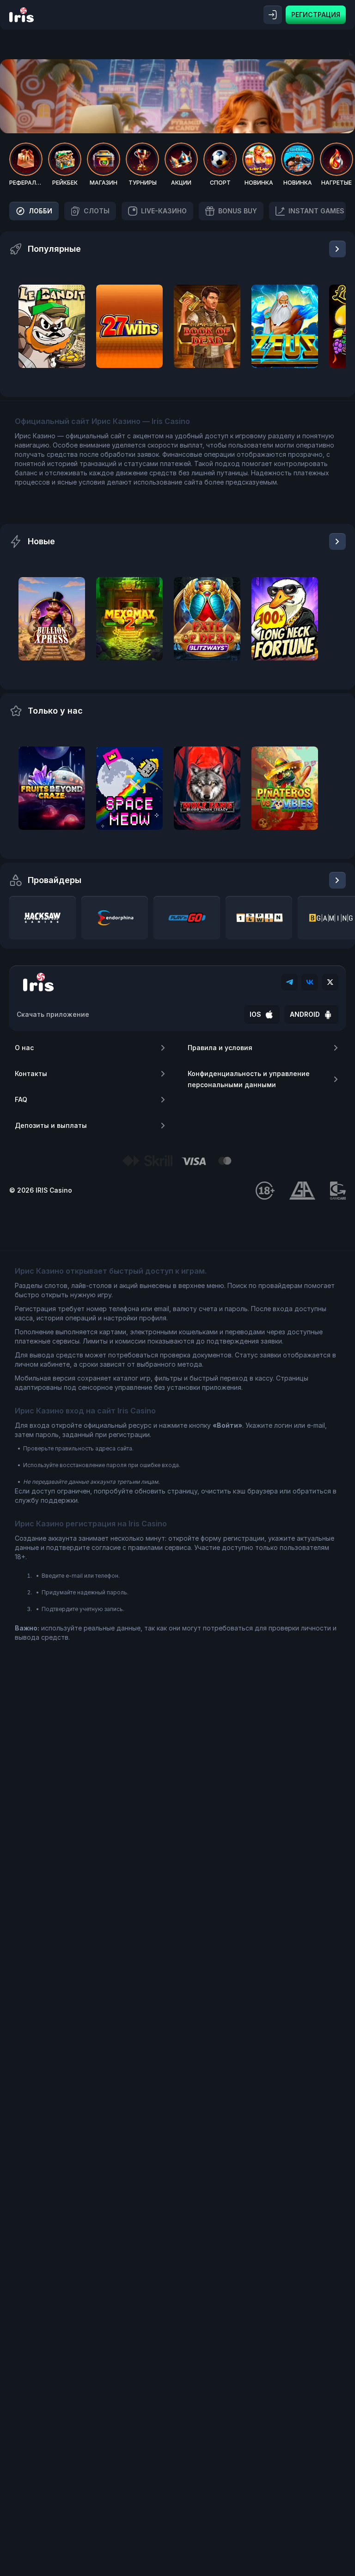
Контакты (31, 1073)
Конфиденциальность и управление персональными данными (249, 1079)
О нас (24, 1048)
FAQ (21, 1099)
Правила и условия (220, 1048)
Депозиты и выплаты (51, 1125)
